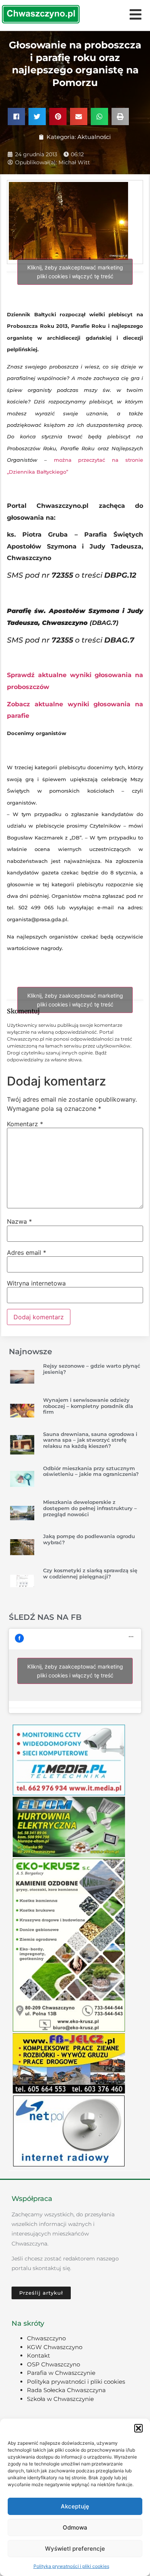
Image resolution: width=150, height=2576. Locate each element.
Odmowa (75, 2527)
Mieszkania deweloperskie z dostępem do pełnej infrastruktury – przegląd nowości (90, 1508)
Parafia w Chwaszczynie (61, 2373)
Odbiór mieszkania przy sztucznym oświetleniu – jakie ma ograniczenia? (91, 1471)
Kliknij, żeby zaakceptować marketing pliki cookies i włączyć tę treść (75, 272)
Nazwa (19, 1221)
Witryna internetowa (36, 1283)
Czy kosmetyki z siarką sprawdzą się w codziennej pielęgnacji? (90, 1573)
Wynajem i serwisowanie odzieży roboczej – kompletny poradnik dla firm (88, 1406)
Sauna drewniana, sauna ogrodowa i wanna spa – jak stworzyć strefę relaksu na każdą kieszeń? (90, 1440)
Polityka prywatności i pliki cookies (71, 2566)
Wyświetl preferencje (75, 2549)
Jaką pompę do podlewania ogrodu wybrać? (89, 1539)
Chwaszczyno (46, 2338)
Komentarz (25, 1124)
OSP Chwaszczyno (53, 2364)
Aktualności (94, 137)
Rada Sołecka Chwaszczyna (66, 2390)
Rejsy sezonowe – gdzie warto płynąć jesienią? (92, 1369)
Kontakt (38, 2355)
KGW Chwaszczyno (55, 2347)
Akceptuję (75, 2506)
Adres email (27, 1252)
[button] (138, 2428)
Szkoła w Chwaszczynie (60, 2399)
